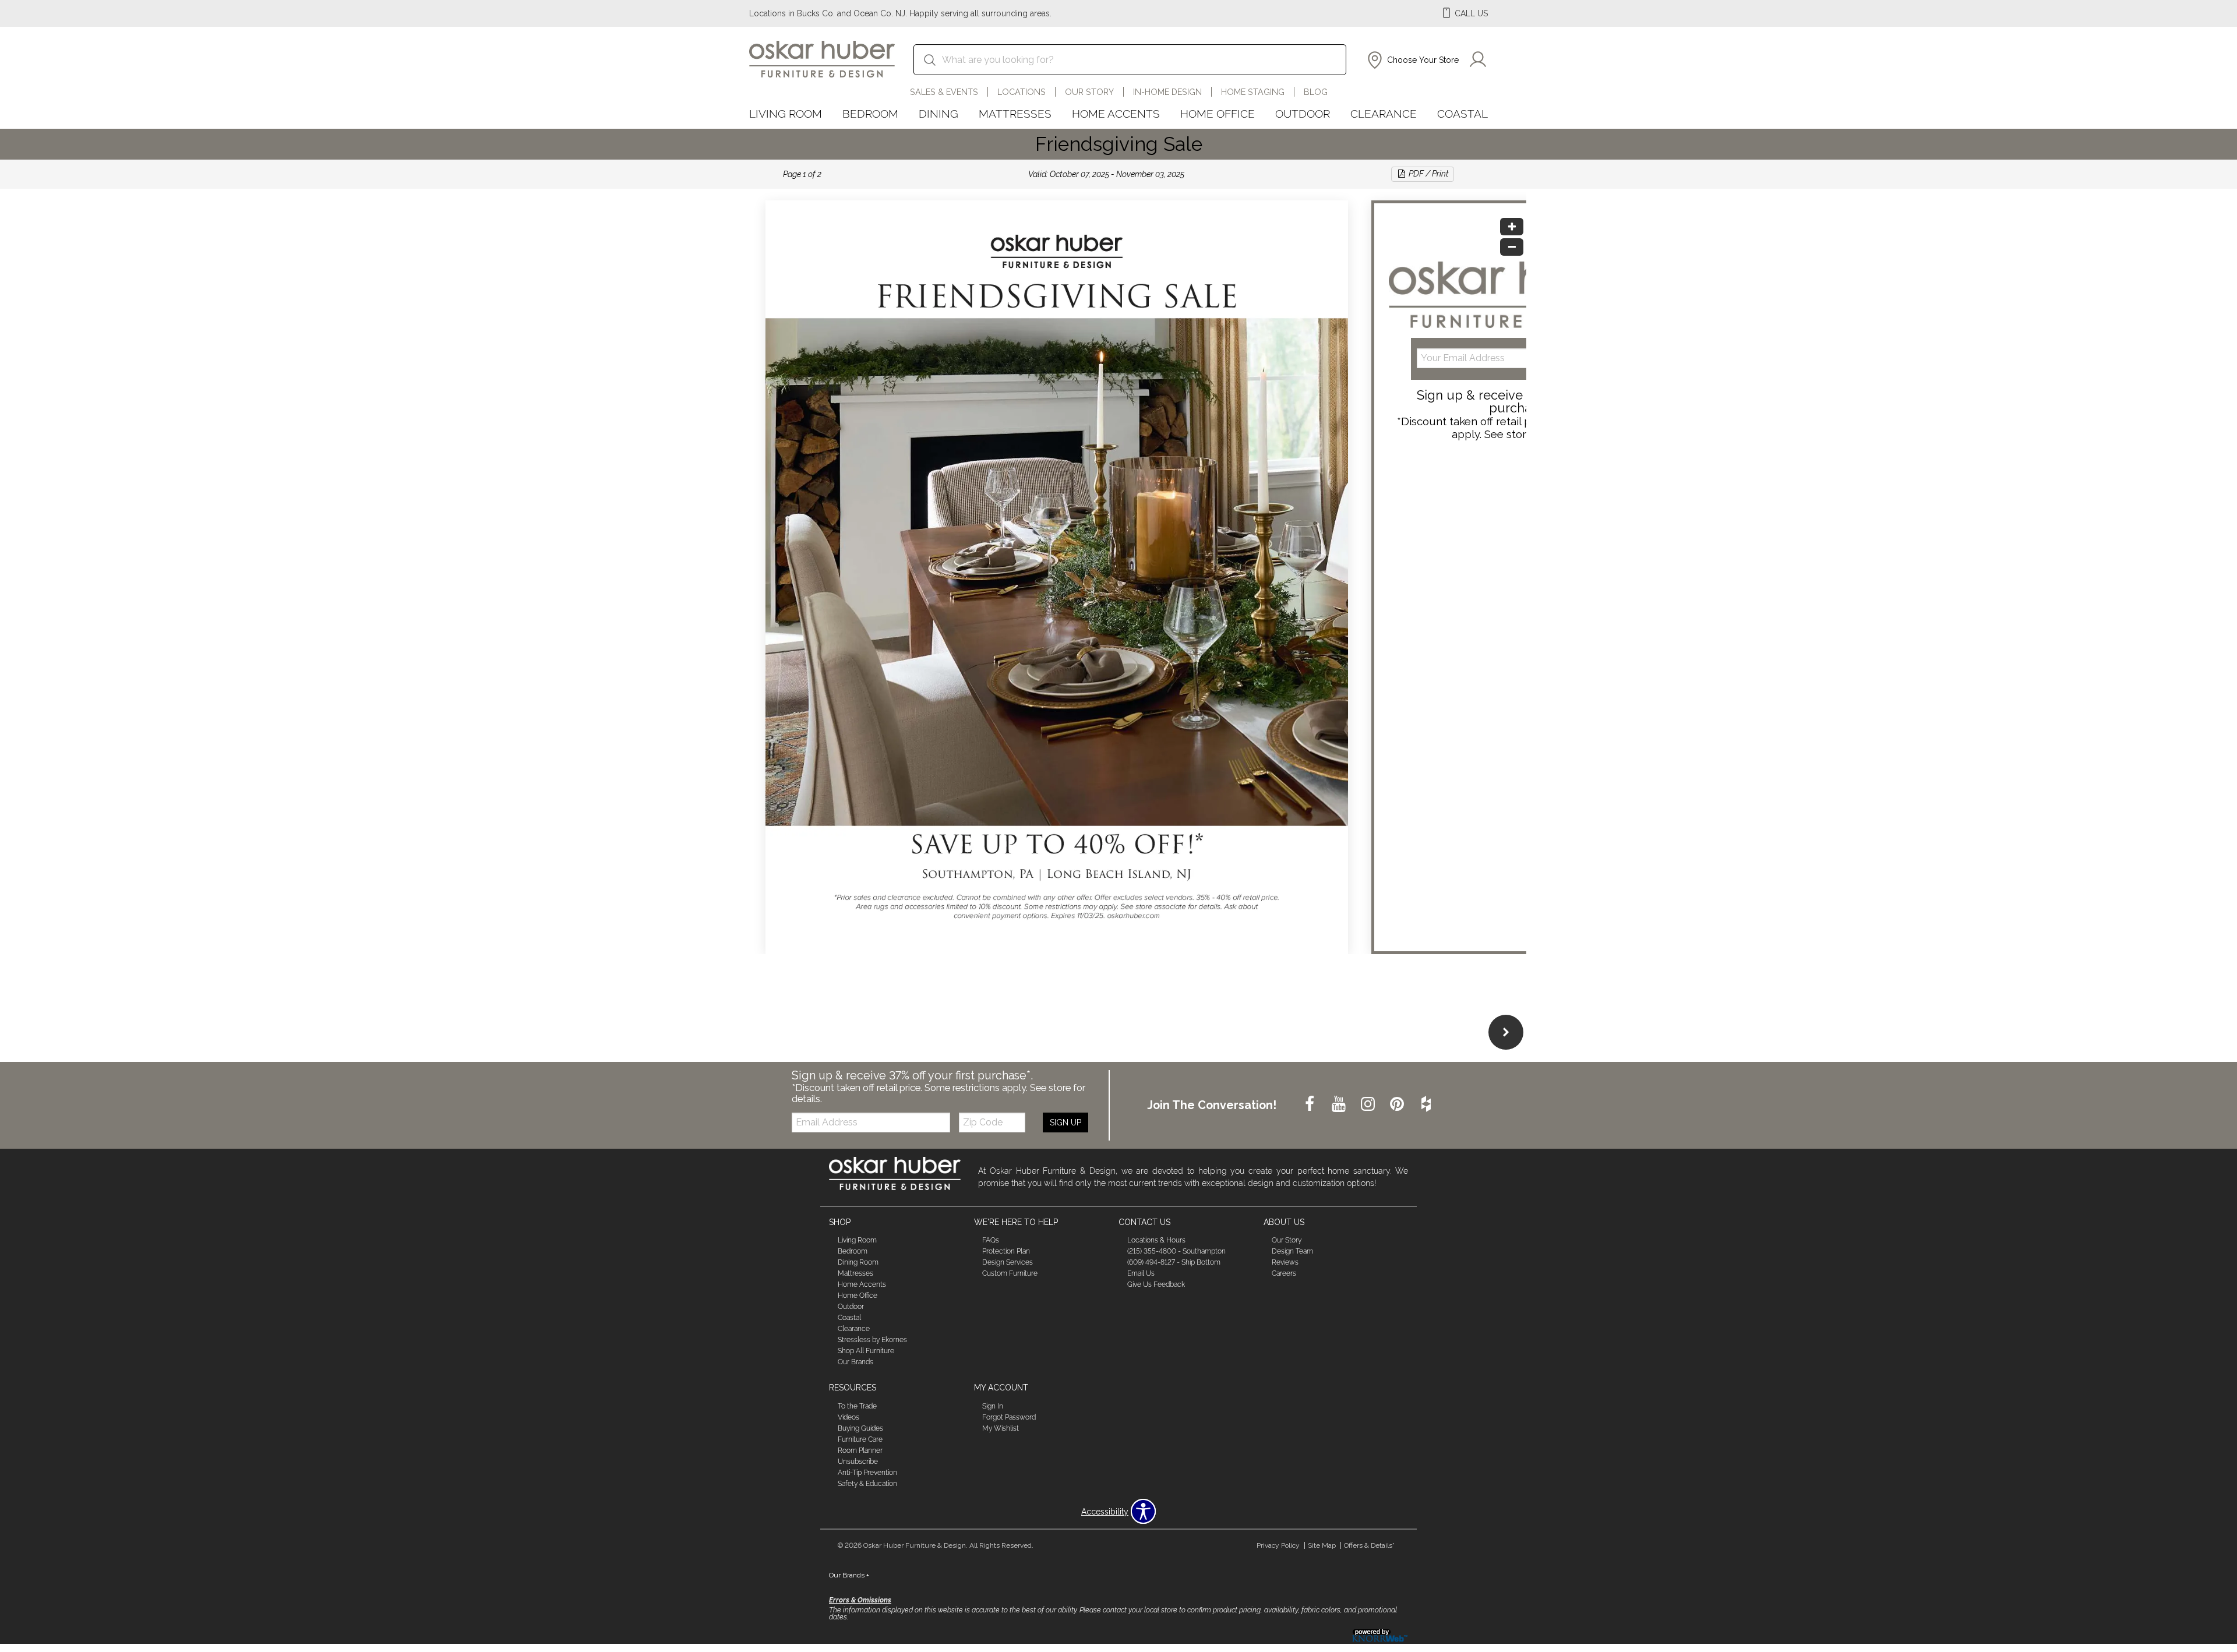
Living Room (786, 114)
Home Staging (1253, 92)
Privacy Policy (1278, 1545)
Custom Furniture (1010, 1273)
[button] (1412, 60)
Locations (1022, 92)
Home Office (1218, 114)
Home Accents (1116, 114)
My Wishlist (1001, 1428)
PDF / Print (1428, 174)
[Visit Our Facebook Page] (1311, 1104)
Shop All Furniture (866, 1351)
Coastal (1462, 114)
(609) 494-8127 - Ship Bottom (1174, 1262)
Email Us (1141, 1273)
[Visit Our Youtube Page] (1340, 1104)
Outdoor (1303, 114)
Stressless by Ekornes (872, 1340)
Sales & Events (944, 92)
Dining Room (858, 1262)
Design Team (1292, 1251)
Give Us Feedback (1156, 1284)
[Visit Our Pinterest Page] (1398, 1104)
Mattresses (1015, 114)
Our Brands (855, 1362)
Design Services (1008, 1262)
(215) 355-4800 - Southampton (1176, 1251)
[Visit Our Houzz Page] (1426, 1104)
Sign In (993, 1406)
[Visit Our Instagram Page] (1369, 1104)
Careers (1284, 1273)
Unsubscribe (858, 1462)
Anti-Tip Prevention (867, 1473)
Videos (848, 1417)
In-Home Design (1167, 92)
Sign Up (1065, 1122)
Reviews (1285, 1262)
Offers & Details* (1369, 1545)
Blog (1316, 92)
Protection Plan (1006, 1251)
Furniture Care (860, 1439)
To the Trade (857, 1406)
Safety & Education (867, 1484)
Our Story (1089, 92)
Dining (938, 114)
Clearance (1384, 114)
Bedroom (870, 114)
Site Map (1322, 1545)
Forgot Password (1009, 1417)
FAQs (991, 1240)
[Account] (1478, 60)
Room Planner (860, 1450)
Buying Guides (860, 1428)
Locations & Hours (1156, 1240)
